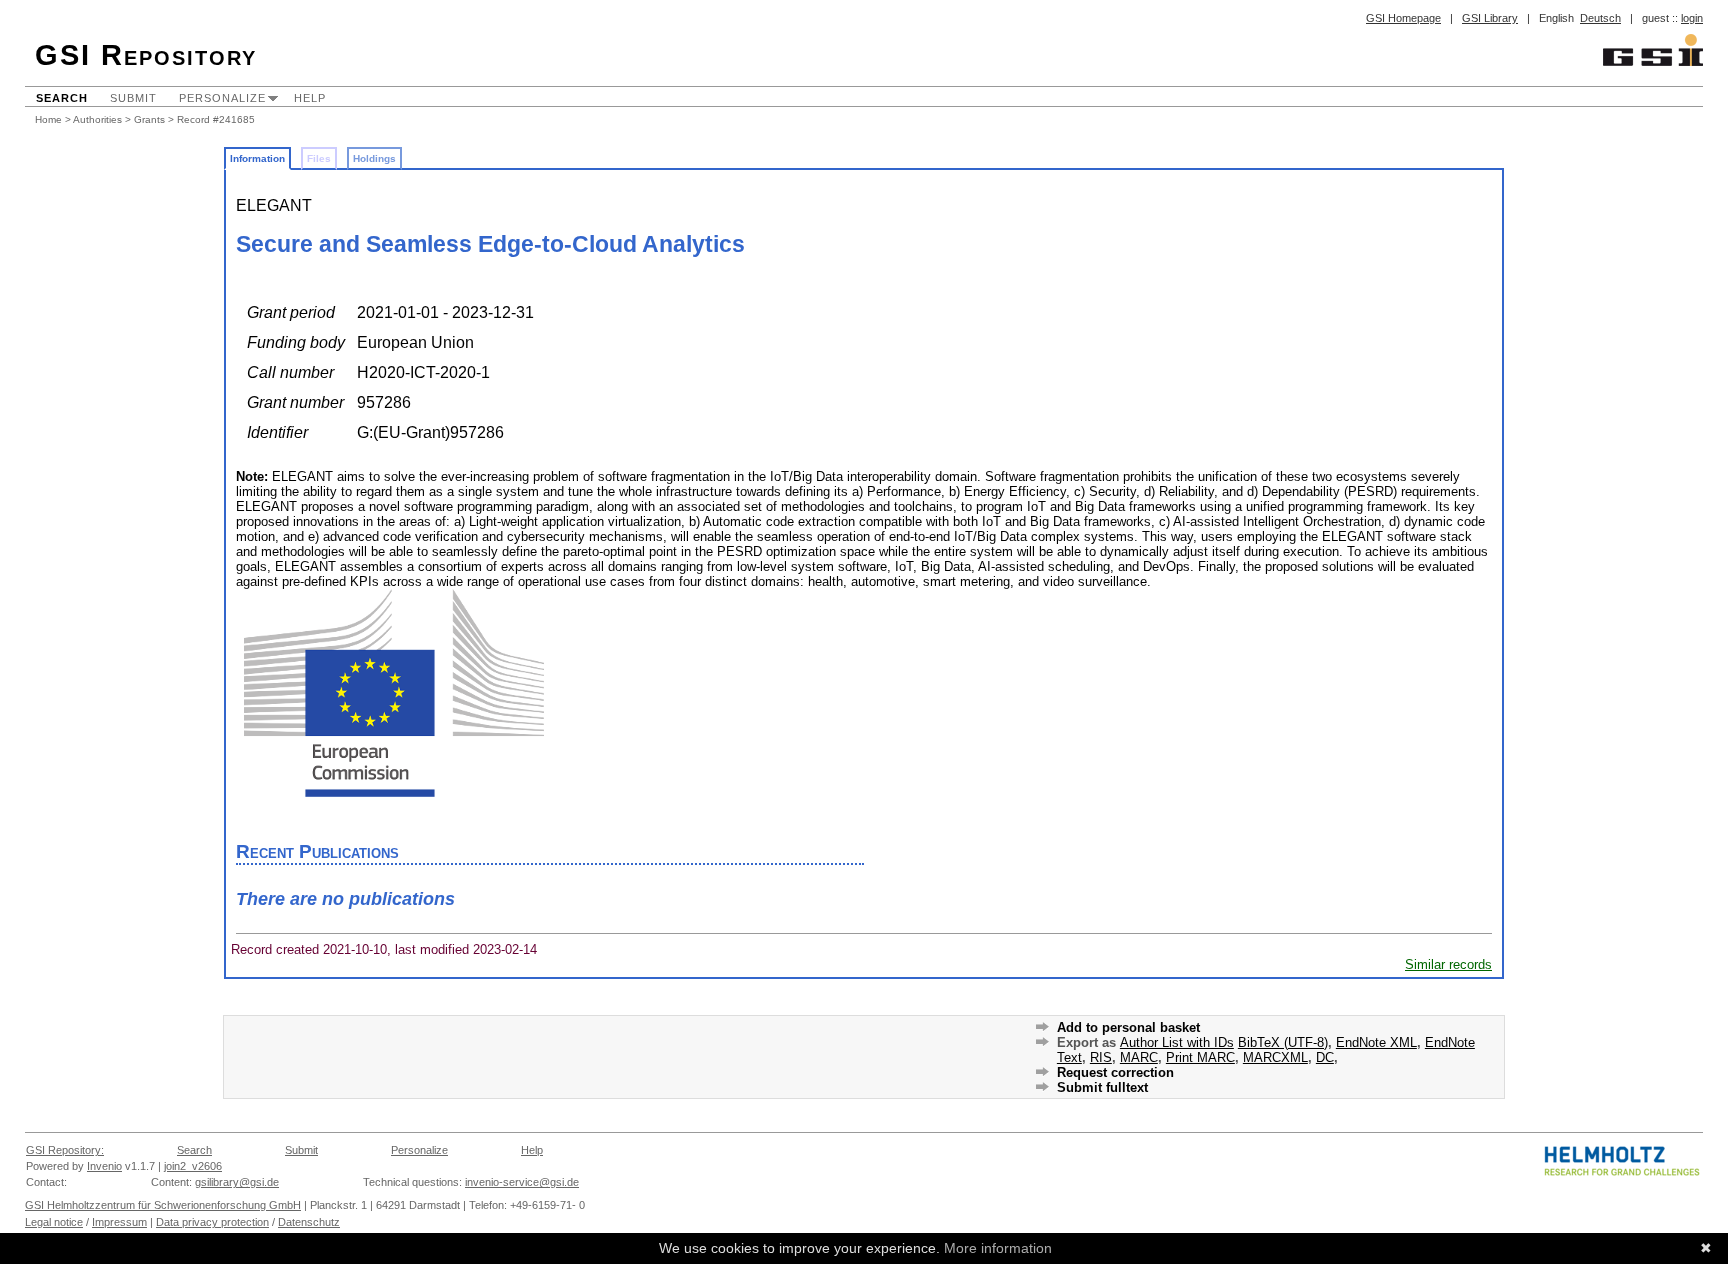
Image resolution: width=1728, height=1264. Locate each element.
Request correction (1115, 1072)
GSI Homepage (1403, 18)
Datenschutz (309, 1222)
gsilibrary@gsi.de (237, 1182)
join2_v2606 (193, 1166)
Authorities (97, 119)
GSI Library (1490, 18)
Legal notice (54, 1222)
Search (62, 98)
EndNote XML (1376, 1042)
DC (1325, 1057)
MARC (1139, 1057)
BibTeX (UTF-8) (1283, 1042)
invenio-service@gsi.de (522, 1182)
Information (257, 158)
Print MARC (1200, 1057)
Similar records (1448, 964)
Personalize (222, 98)
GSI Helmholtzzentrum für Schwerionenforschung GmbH (163, 1205)
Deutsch (1600, 18)
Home (48, 119)
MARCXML (1275, 1057)
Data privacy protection (212, 1222)
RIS (1101, 1057)
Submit (133, 98)
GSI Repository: (65, 1150)
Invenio (104, 1166)
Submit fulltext (1102, 1087)
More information (998, 1248)
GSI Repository (146, 55)
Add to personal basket (1128, 1027)
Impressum (119, 1222)
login (1692, 18)
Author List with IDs (1177, 1042)
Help (310, 98)
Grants (149, 119)
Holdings (374, 158)
